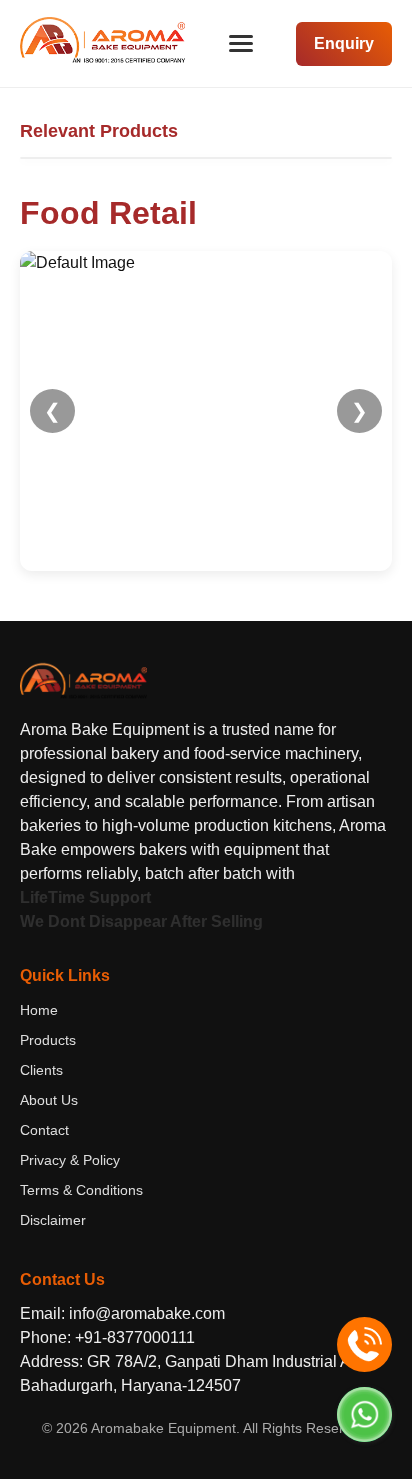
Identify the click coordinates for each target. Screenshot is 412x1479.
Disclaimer (53, 1220)
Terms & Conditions (81, 1190)
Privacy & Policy (70, 1160)
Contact (44, 1130)
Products (48, 1040)
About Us (49, 1100)
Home (39, 1010)
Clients (41, 1070)
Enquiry (344, 43)
